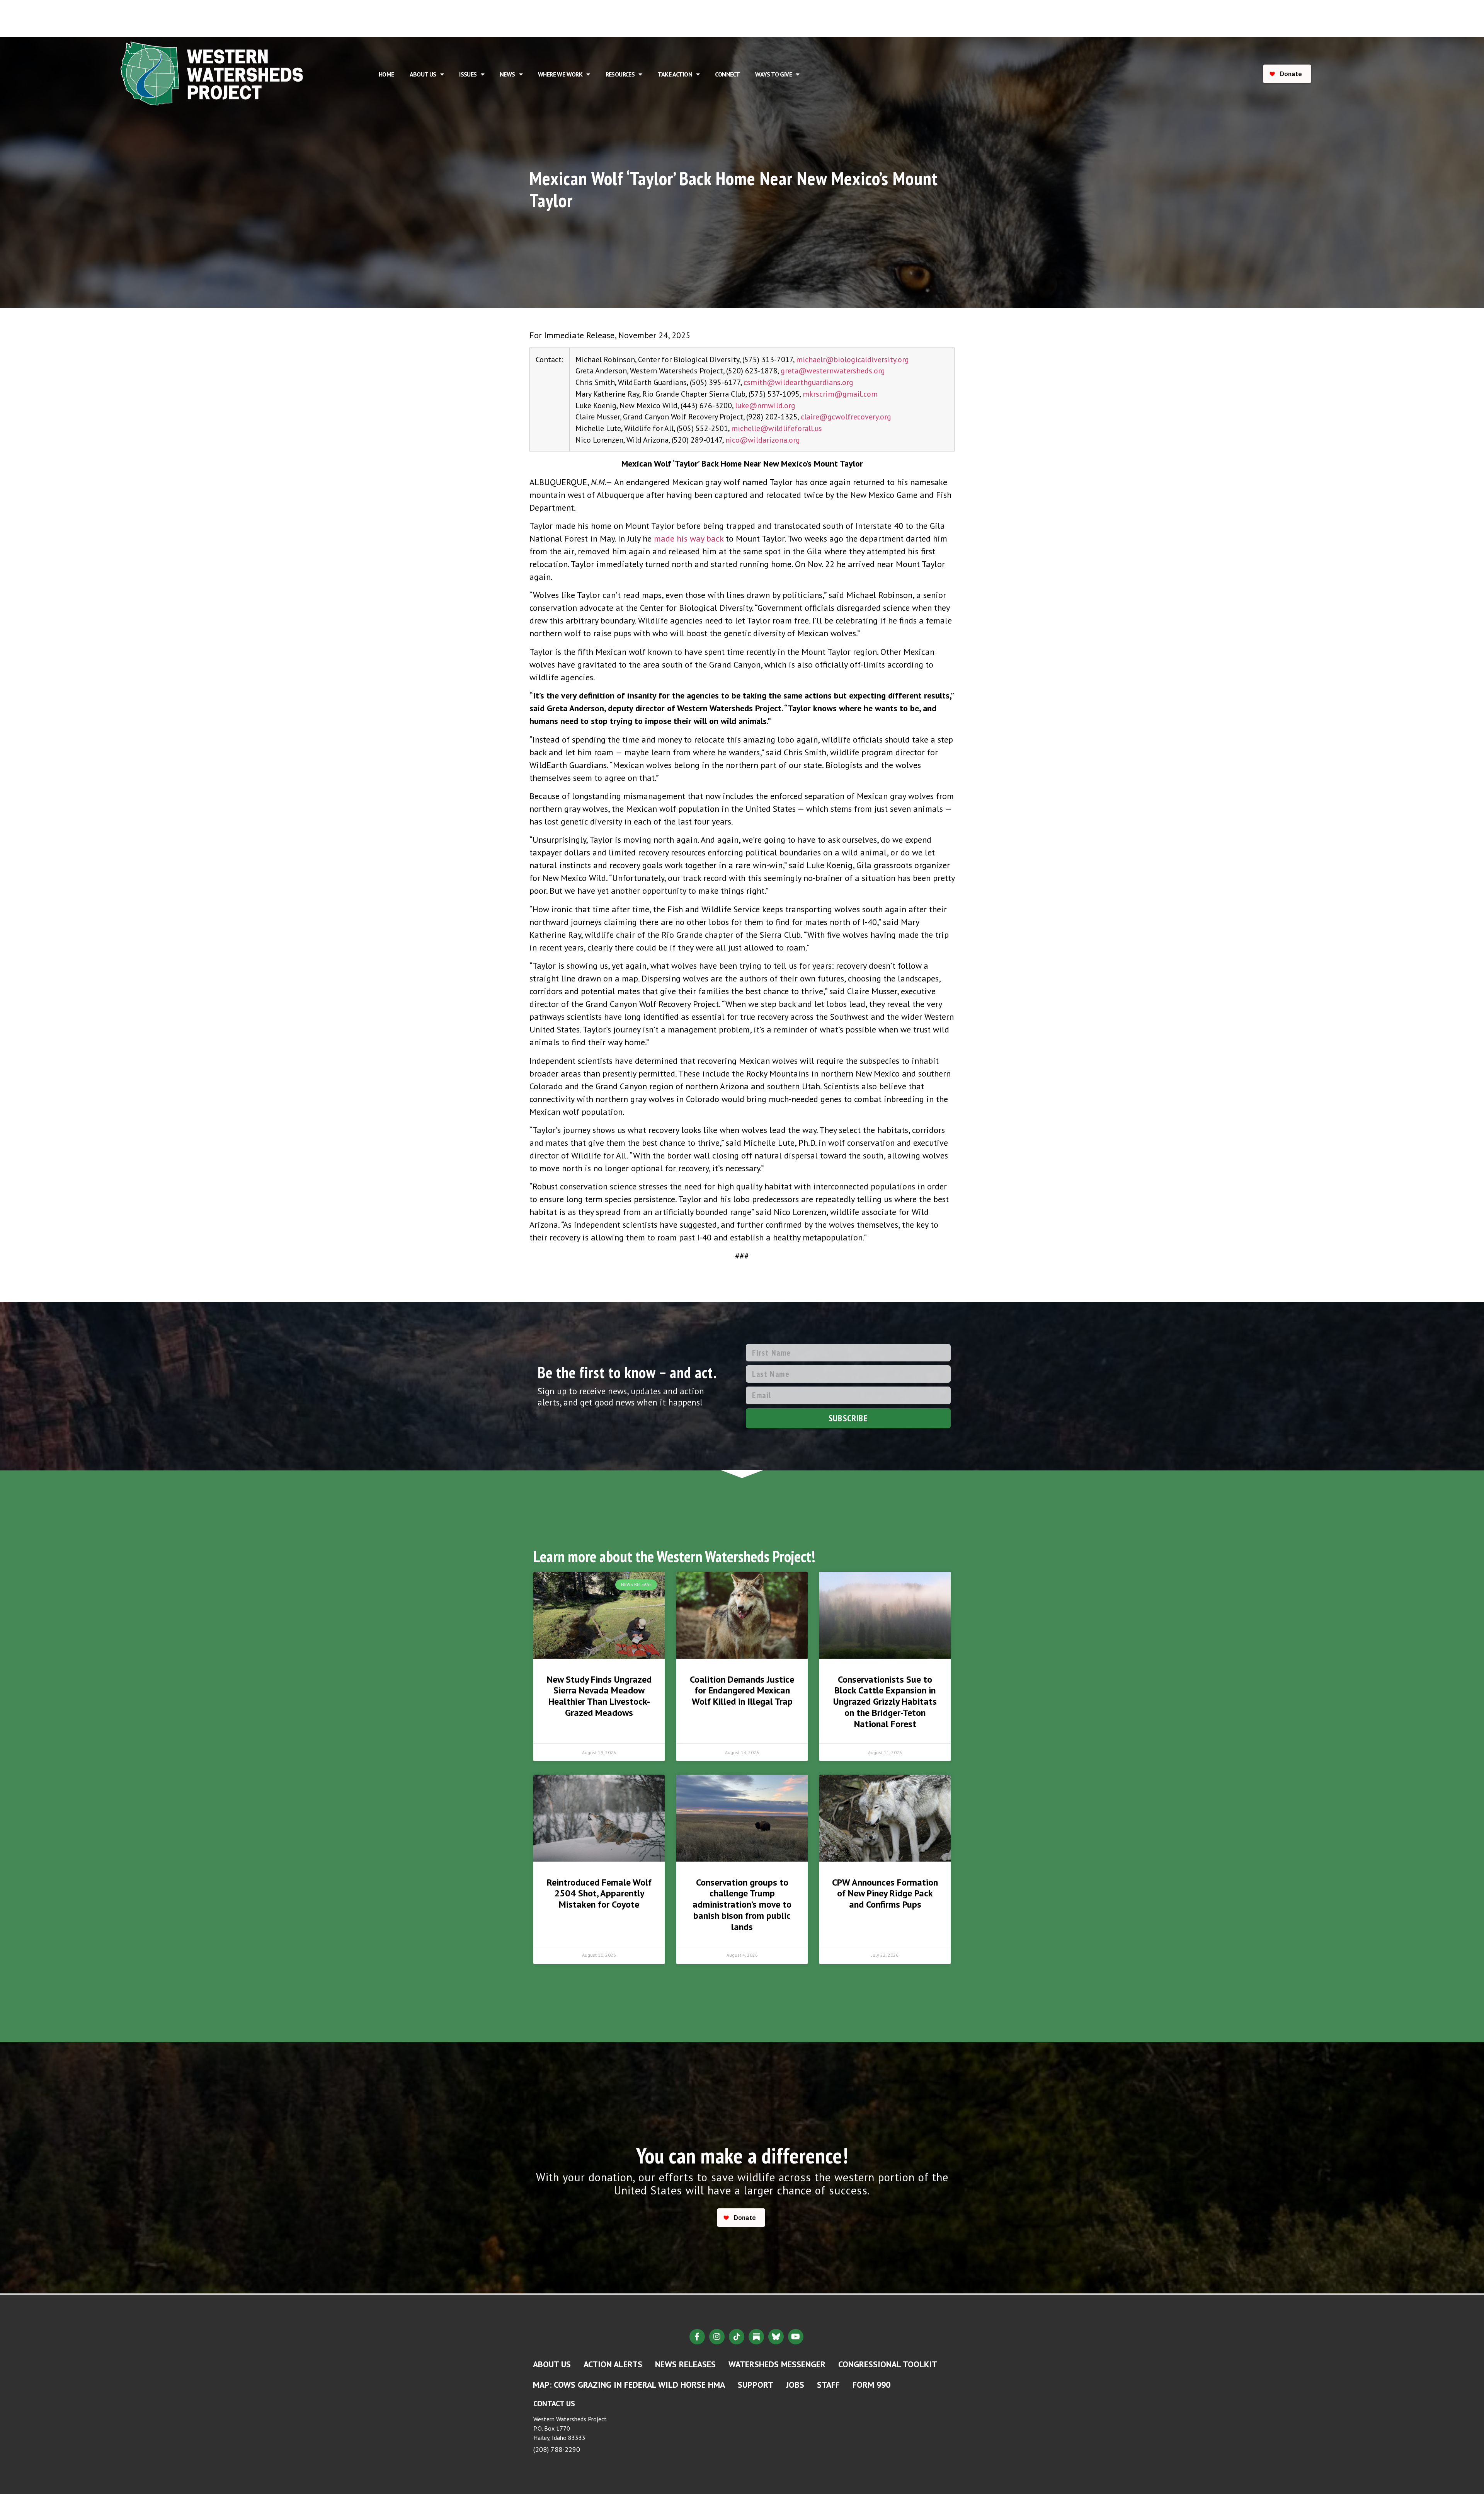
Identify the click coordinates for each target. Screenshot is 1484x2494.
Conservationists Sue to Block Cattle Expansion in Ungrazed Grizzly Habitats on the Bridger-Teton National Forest (885, 1702)
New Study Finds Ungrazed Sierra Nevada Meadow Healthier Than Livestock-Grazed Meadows (599, 1696)
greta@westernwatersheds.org (833, 371)
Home (386, 74)
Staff (828, 2385)
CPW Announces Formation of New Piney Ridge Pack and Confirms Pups (885, 1893)
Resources (620, 74)
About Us (423, 74)
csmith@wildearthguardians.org (798, 382)
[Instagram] (717, 2337)
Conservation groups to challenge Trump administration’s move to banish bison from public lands (742, 1905)
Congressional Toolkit (888, 2364)
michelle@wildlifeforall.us (777, 428)
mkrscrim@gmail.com (840, 394)
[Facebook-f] (697, 2337)
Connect (727, 74)
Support (756, 2385)
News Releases (685, 2364)
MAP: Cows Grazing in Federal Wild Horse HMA (629, 2385)
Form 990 (871, 2385)
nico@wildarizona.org (763, 440)
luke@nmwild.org (765, 405)
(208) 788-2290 (557, 2449)
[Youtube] (796, 2337)
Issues (468, 74)
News (507, 74)
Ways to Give (773, 74)
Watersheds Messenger (777, 2364)
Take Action (675, 74)
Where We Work (560, 74)
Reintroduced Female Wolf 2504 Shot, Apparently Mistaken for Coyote (599, 1893)
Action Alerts (613, 2364)
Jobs (795, 2385)
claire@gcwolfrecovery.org (846, 417)
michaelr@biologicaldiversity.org (853, 359)
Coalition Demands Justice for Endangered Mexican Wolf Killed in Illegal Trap (742, 1691)
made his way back (689, 538)
